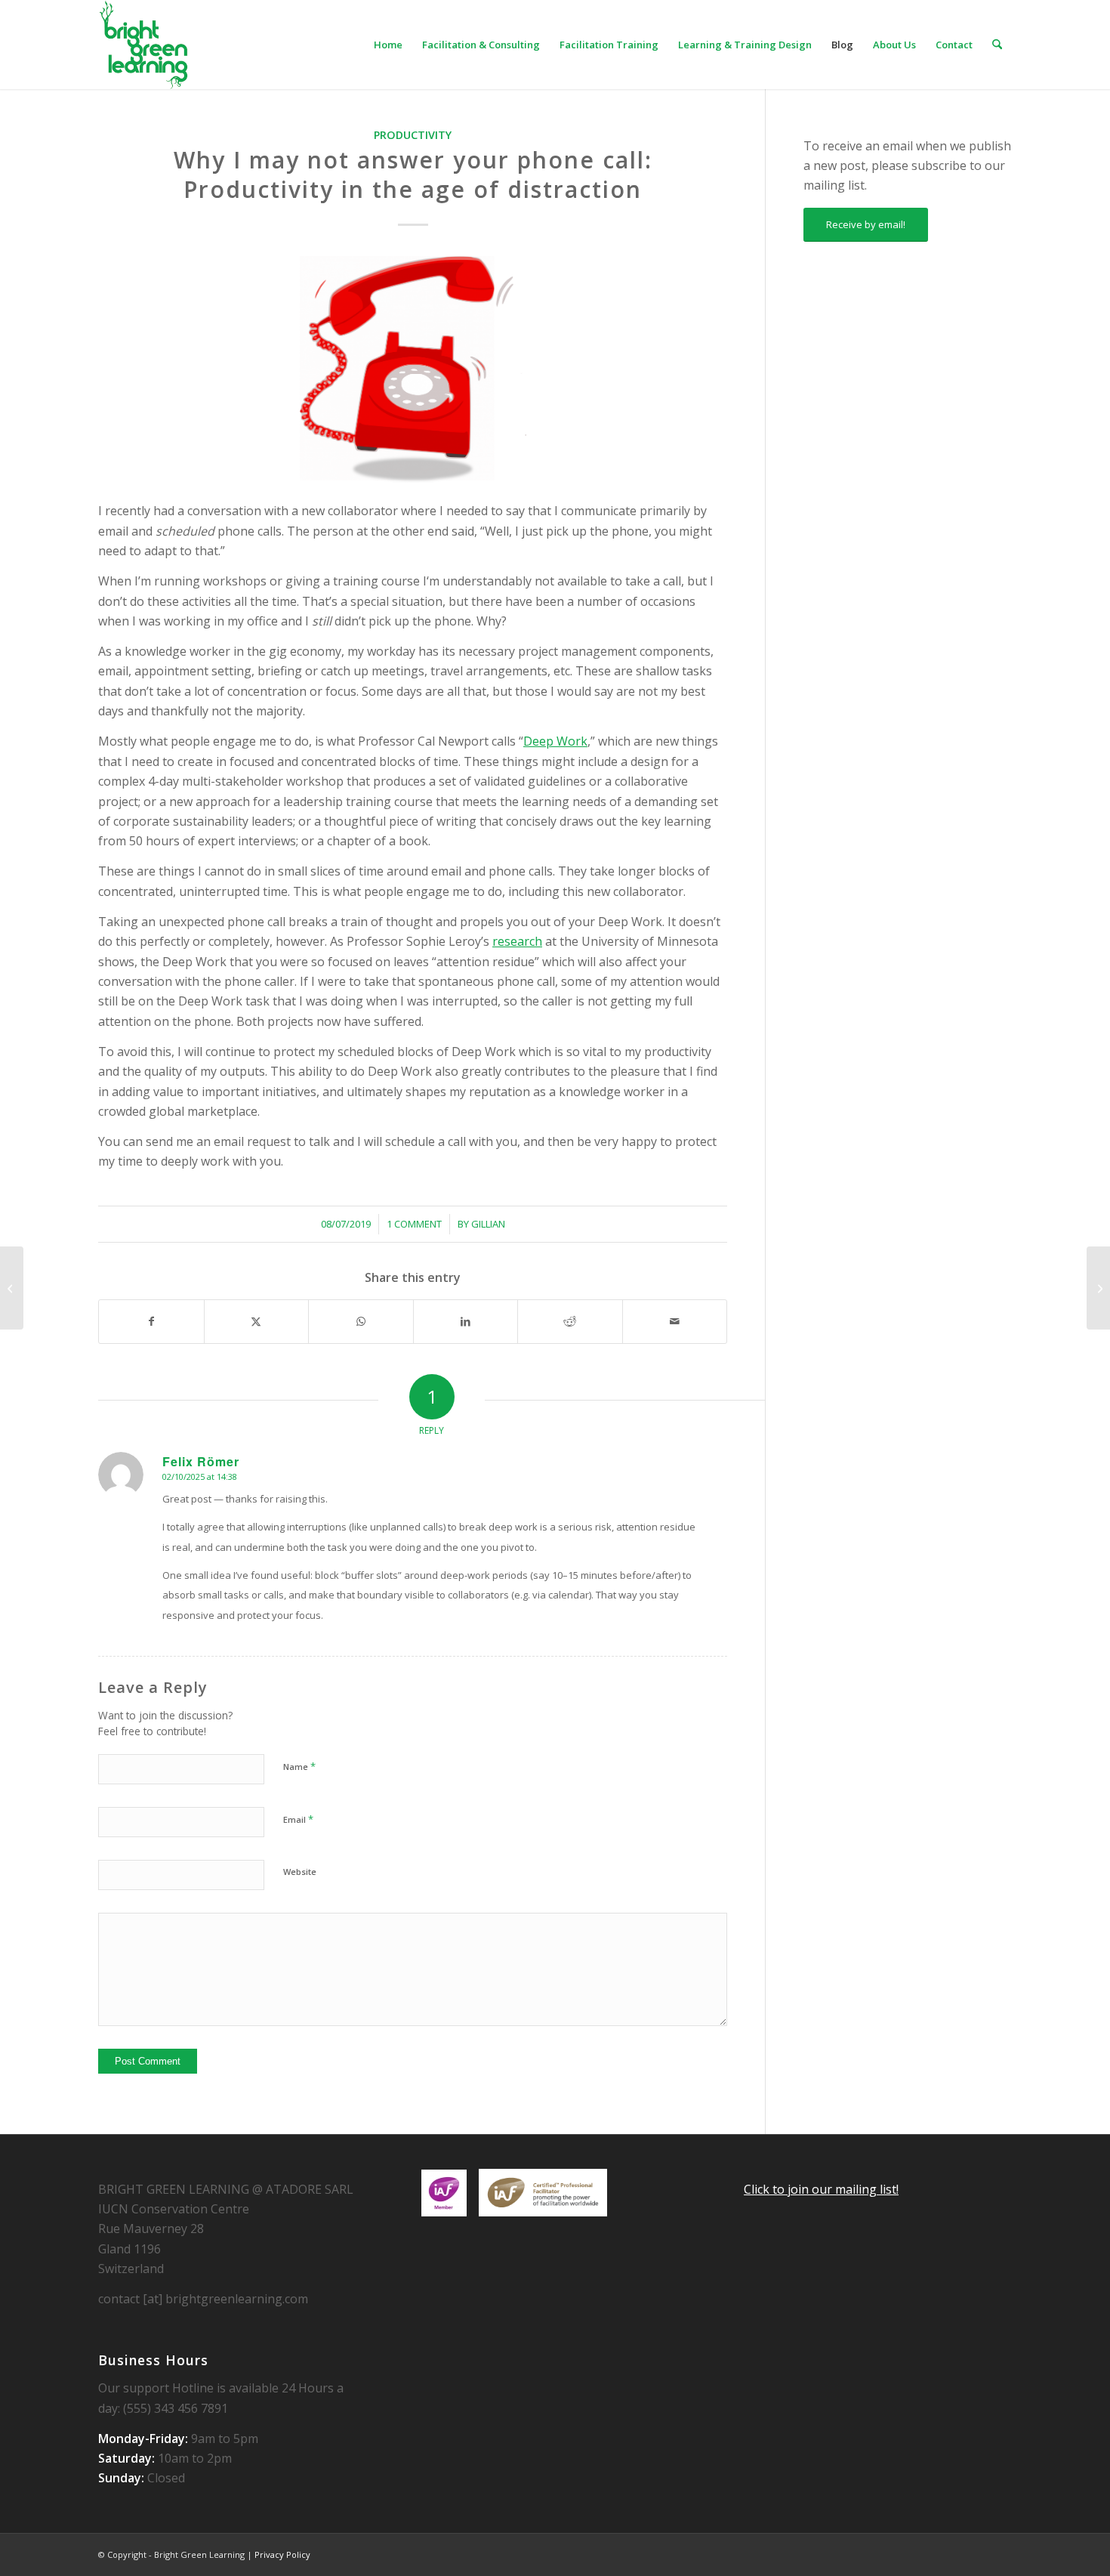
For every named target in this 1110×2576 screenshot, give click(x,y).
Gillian (488, 1224)
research (517, 941)
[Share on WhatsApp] (361, 1321)
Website (300, 1872)
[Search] (997, 45)
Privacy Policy (282, 2554)
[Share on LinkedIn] (466, 1321)
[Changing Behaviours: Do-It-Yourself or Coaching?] (12, 1288)
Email (298, 1819)
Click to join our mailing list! (821, 2189)
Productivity (413, 135)
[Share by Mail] (675, 1321)
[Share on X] (257, 1321)
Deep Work (555, 741)
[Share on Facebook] (151, 1321)
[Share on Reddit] (570, 1321)
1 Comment (414, 1224)
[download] (143, 45)
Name (299, 1766)
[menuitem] (388, 45)
